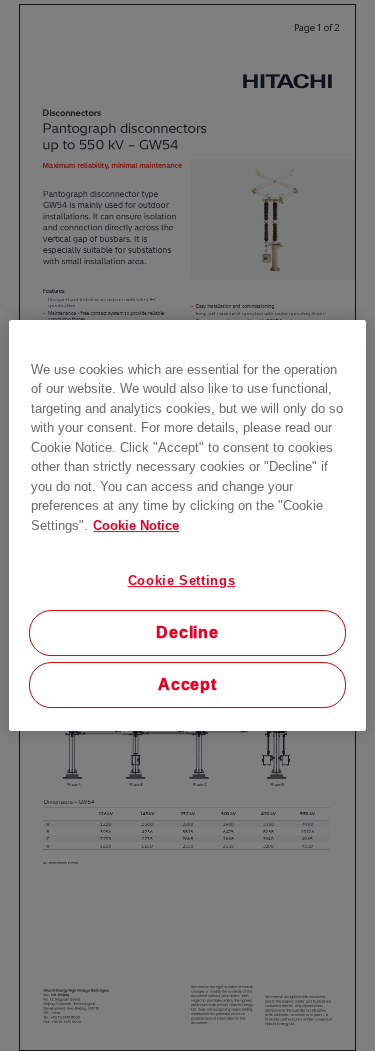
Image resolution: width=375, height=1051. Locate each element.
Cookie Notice (136, 525)
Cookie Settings (182, 580)
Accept (187, 684)
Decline (187, 632)
